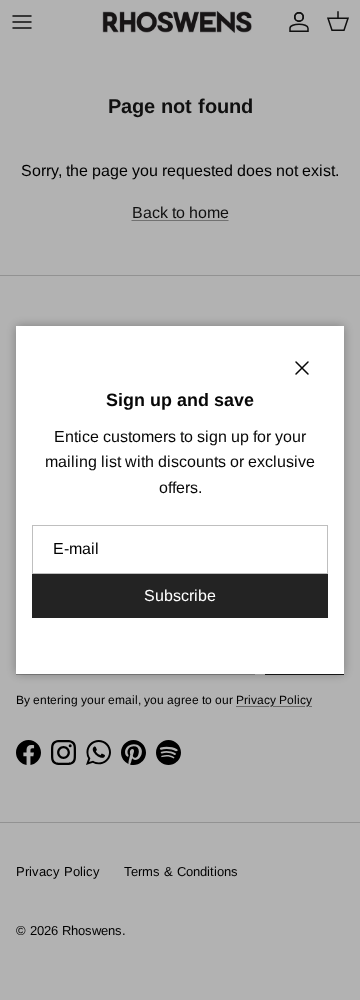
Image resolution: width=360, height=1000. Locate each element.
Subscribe (180, 595)
